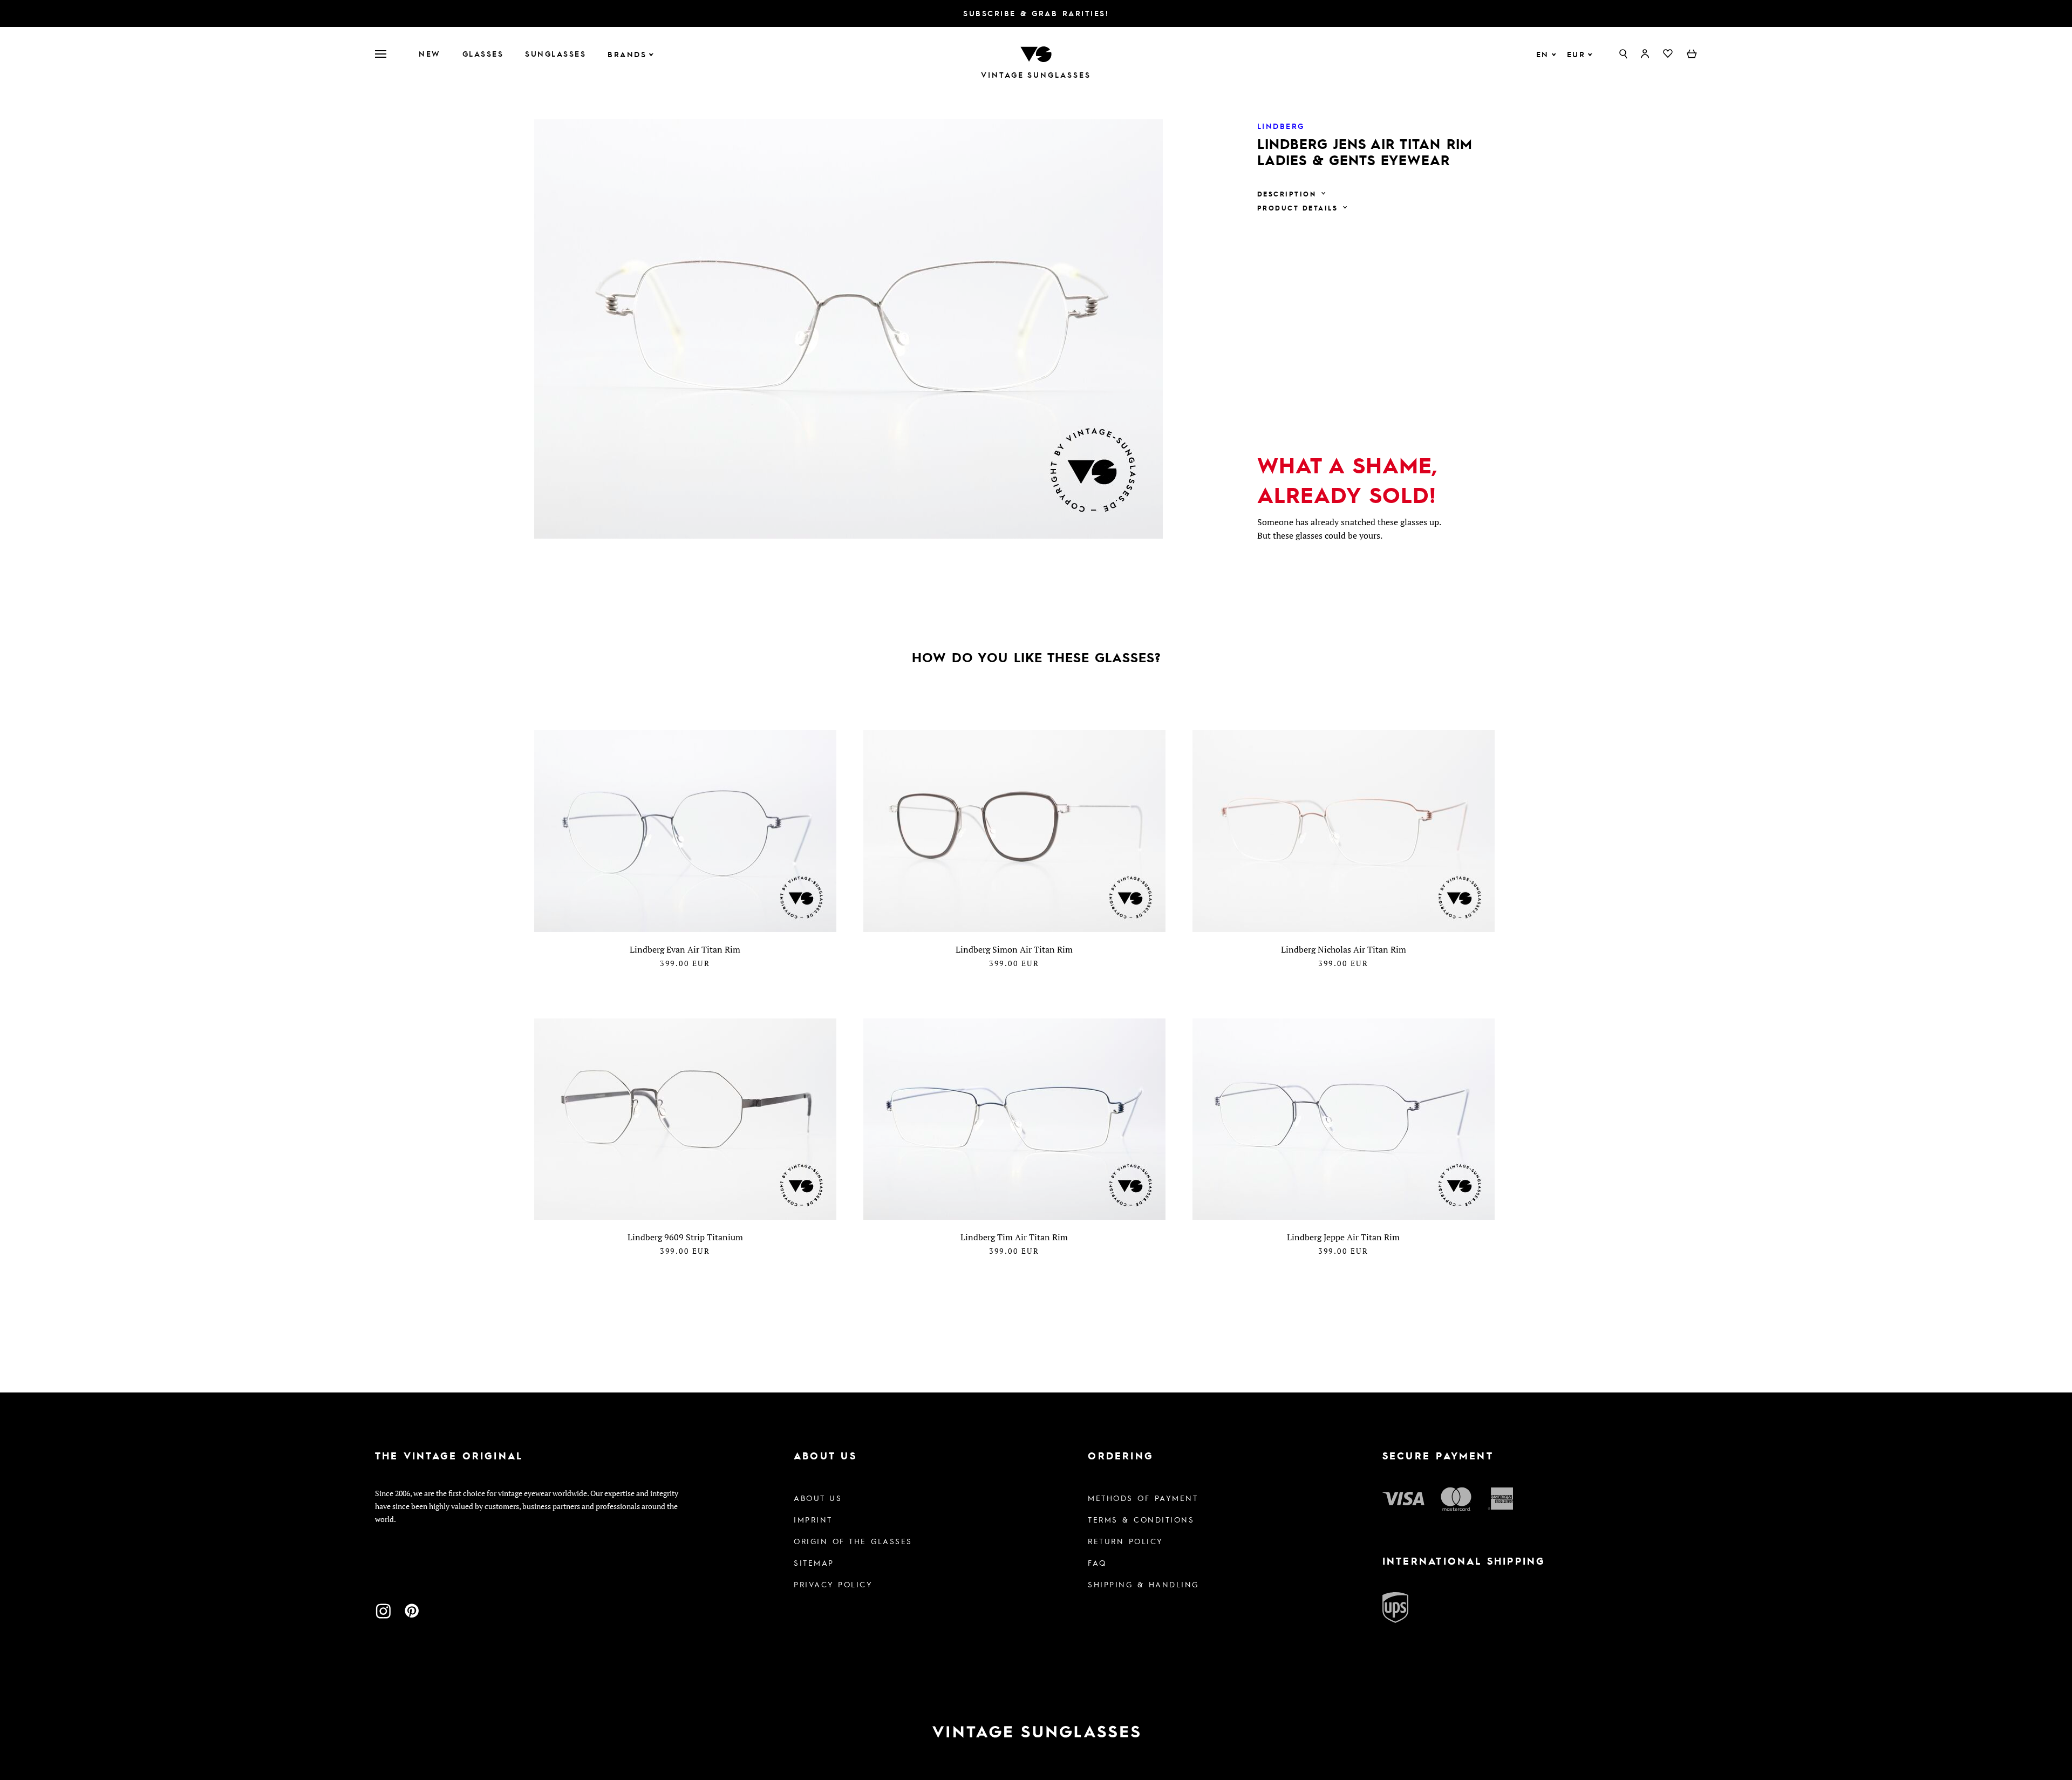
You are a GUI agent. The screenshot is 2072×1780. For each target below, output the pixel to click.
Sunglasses (556, 53)
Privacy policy (833, 1584)
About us (818, 1498)
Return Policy (1126, 1541)
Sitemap (814, 1562)
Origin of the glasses (853, 1541)
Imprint (813, 1519)
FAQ (1097, 1562)
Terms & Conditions (1141, 1519)
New (430, 53)
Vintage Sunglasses (1036, 75)
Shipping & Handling (1143, 1584)
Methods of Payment (1143, 1498)
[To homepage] (1036, 53)
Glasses (483, 53)
